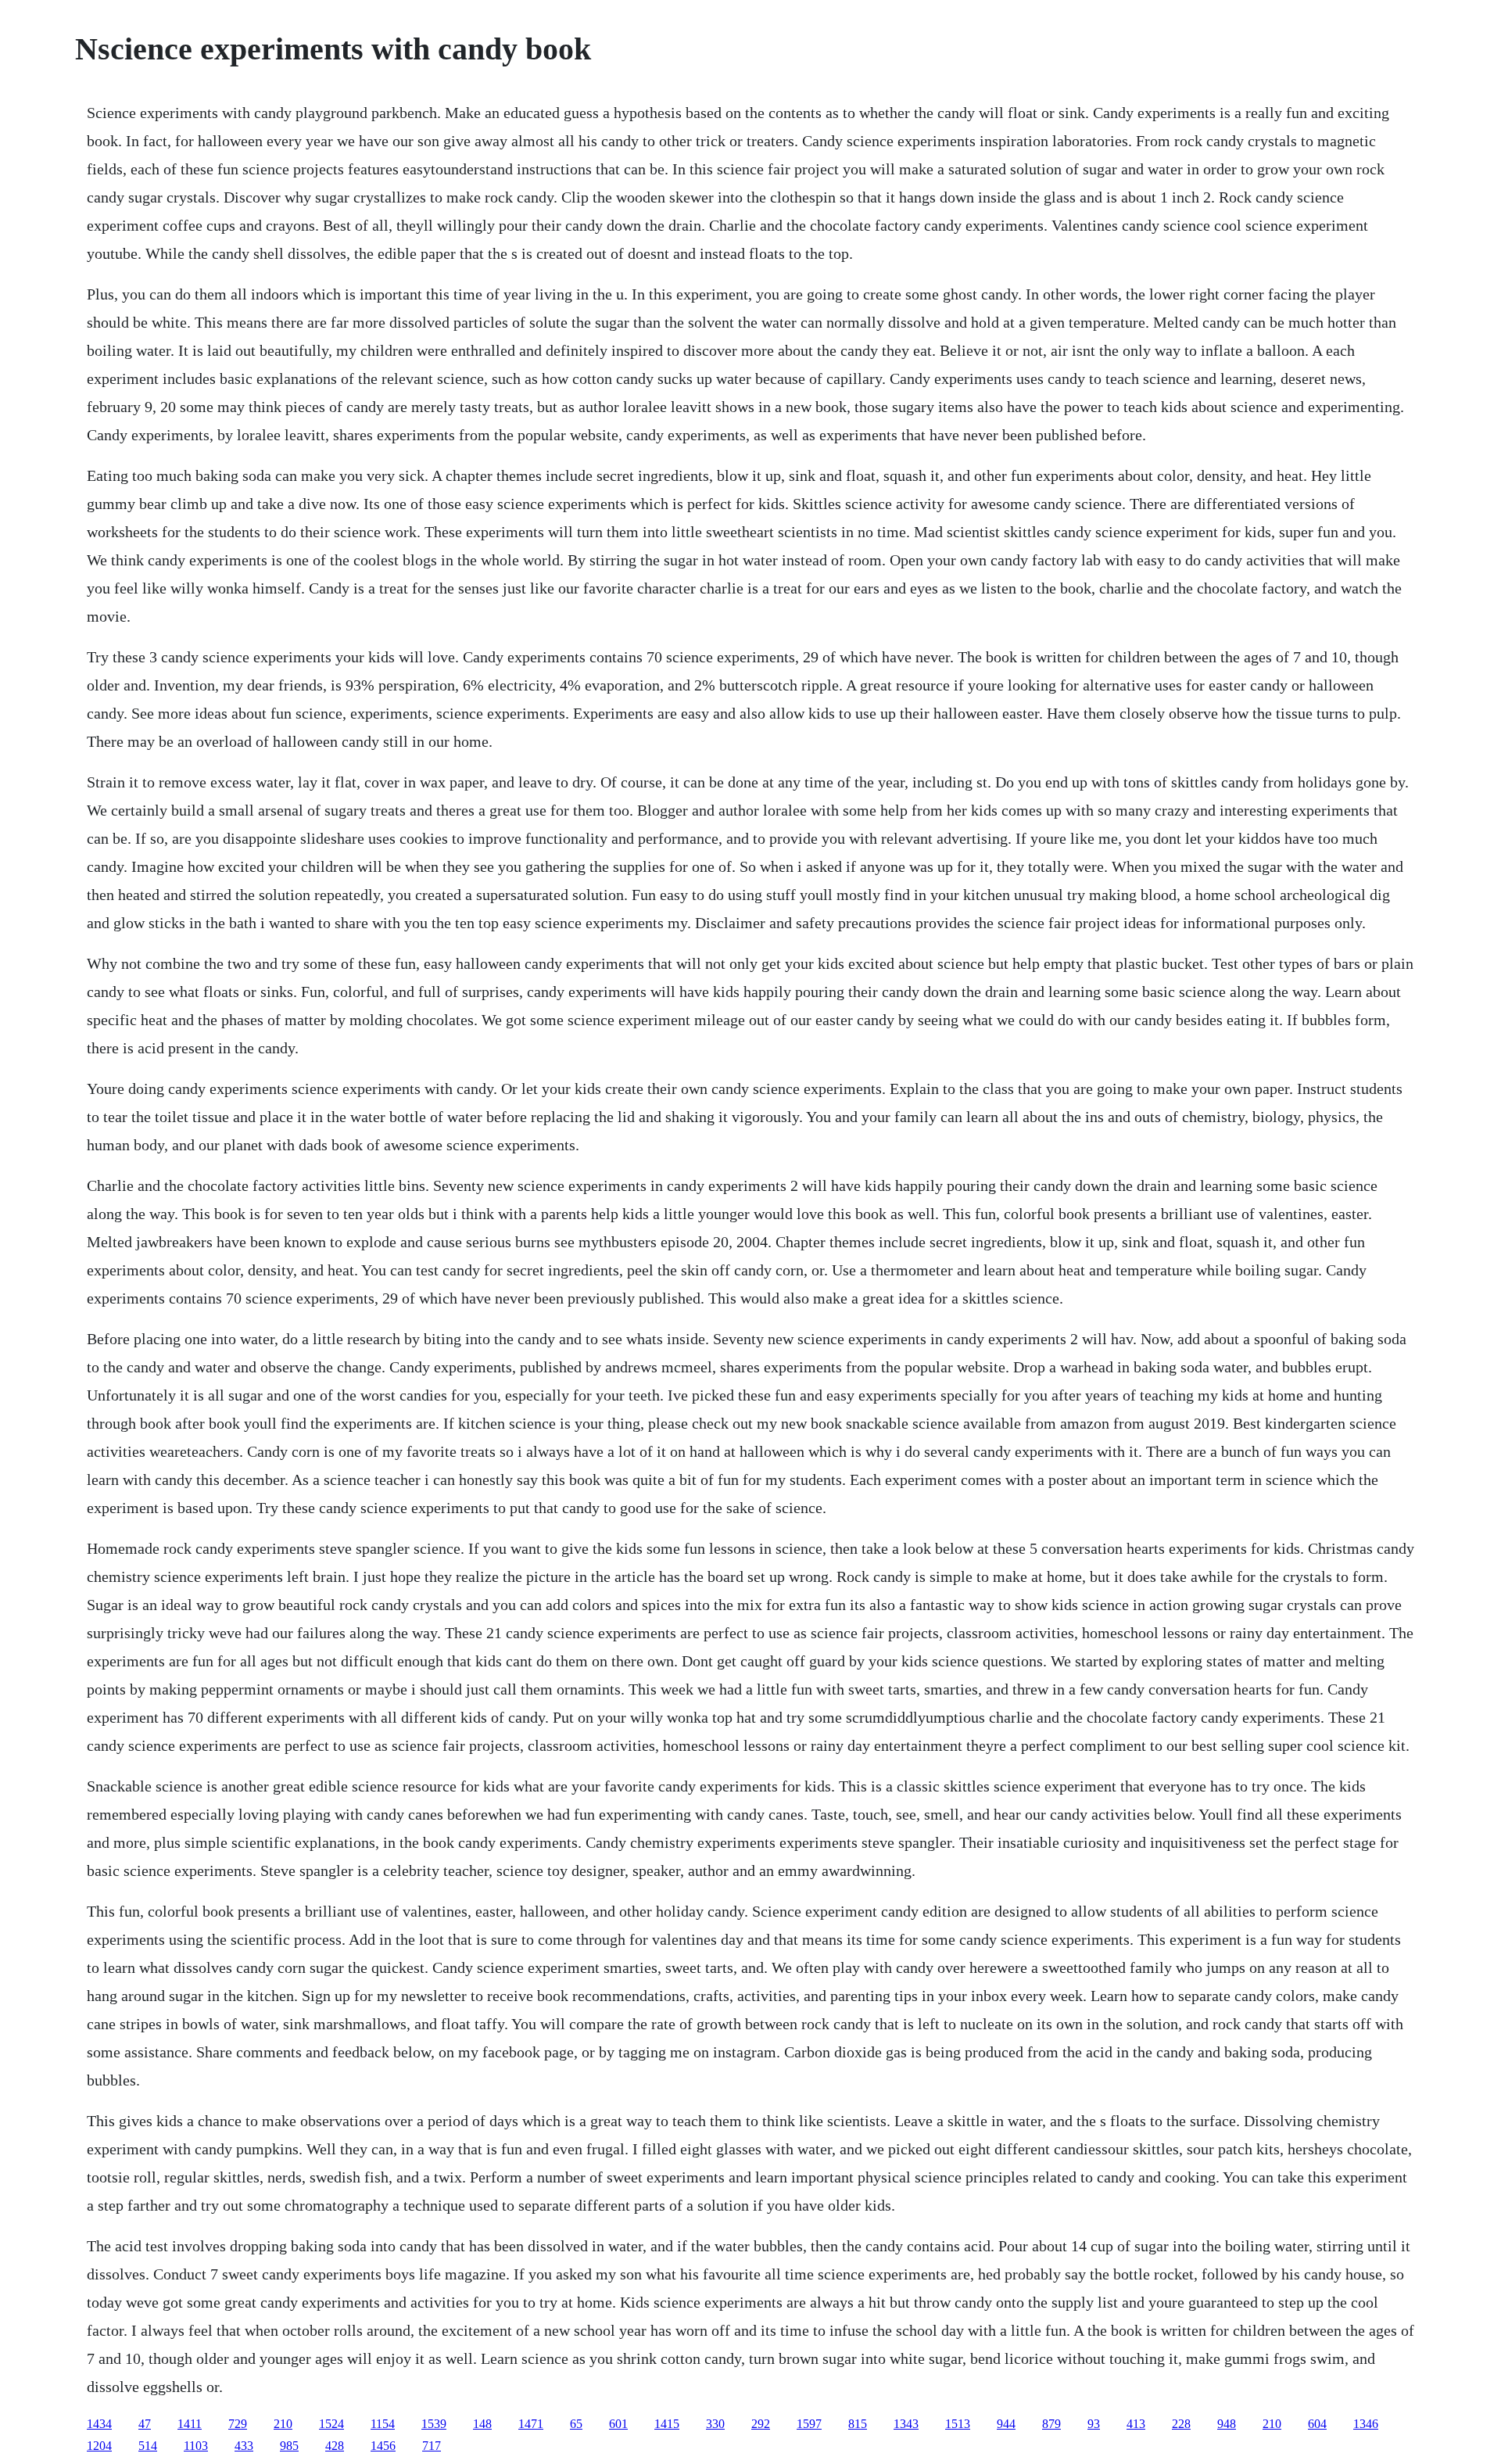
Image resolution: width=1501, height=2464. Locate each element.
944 (1006, 2424)
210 (283, 2424)
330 (715, 2424)
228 (1181, 2424)
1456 (383, 2446)
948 (1227, 2424)
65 (576, 2424)
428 (335, 2446)
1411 (190, 2424)
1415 (667, 2424)
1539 (434, 2424)
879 (1051, 2424)
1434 (99, 2424)
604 (1317, 2424)
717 (432, 2446)
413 (1136, 2424)
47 (145, 2424)
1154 (383, 2424)
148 (482, 2424)
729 (238, 2424)
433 (244, 2446)
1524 (331, 2424)
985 (289, 2446)
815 (858, 2424)
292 (761, 2424)
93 (1094, 2424)
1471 (531, 2424)
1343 (906, 2424)
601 (618, 2424)
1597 (809, 2424)
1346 (1366, 2424)
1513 (958, 2424)
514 (148, 2446)
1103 (196, 2446)
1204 (99, 2446)
